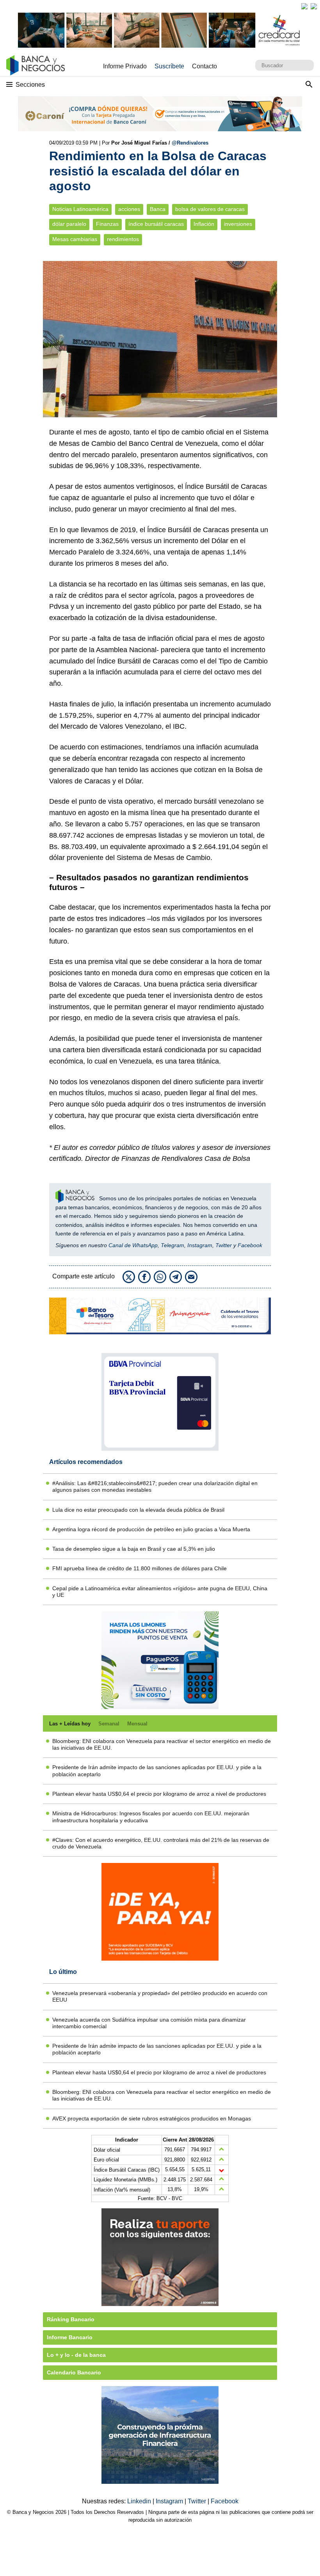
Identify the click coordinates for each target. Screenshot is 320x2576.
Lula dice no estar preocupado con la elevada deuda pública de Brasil (138, 1510)
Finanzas (107, 224)
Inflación (204, 224)
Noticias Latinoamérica (80, 209)
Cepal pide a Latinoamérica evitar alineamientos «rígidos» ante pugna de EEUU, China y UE (160, 1592)
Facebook (250, 1245)
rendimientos (123, 239)
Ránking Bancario (71, 2319)
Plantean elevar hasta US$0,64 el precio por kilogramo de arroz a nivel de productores (159, 1794)
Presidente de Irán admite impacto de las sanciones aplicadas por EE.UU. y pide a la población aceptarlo (157, 1771)
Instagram (200, 1245)
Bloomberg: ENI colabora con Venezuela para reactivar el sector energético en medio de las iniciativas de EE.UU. (162, 1744)
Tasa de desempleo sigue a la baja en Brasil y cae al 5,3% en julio (134, 1549)
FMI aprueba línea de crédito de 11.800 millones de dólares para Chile (140, 1568)
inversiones (238, 224)
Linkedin (140, 2501)
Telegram (172, 1245)
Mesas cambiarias (75, 239)
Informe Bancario (70, 2337)
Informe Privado (125, 66)
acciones (129, 209)
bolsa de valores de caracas (210, 209)
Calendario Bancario (74, 2372)
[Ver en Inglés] (304, 6)
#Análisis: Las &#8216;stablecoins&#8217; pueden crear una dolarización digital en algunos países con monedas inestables (155, 1486)
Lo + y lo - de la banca (76, 2355)
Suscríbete (169, 66)
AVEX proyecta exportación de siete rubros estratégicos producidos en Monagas (152, 2118)
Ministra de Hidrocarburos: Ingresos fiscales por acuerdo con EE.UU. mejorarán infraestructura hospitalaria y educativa (151, 1817)
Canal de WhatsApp (133, 1245)
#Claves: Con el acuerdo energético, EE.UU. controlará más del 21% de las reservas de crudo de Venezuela (161, 1843)
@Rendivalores (190, 143)
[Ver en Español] (314, 6)
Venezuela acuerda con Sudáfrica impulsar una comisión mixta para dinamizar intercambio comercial (149, 2023)
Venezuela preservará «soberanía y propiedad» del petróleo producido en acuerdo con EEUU (160, 1996)
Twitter (224, 1245)
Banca (158, 209)
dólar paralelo (69, 224)
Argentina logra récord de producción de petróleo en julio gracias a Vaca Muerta (151, 1529)
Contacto (204, 66)
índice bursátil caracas (156, 224)
